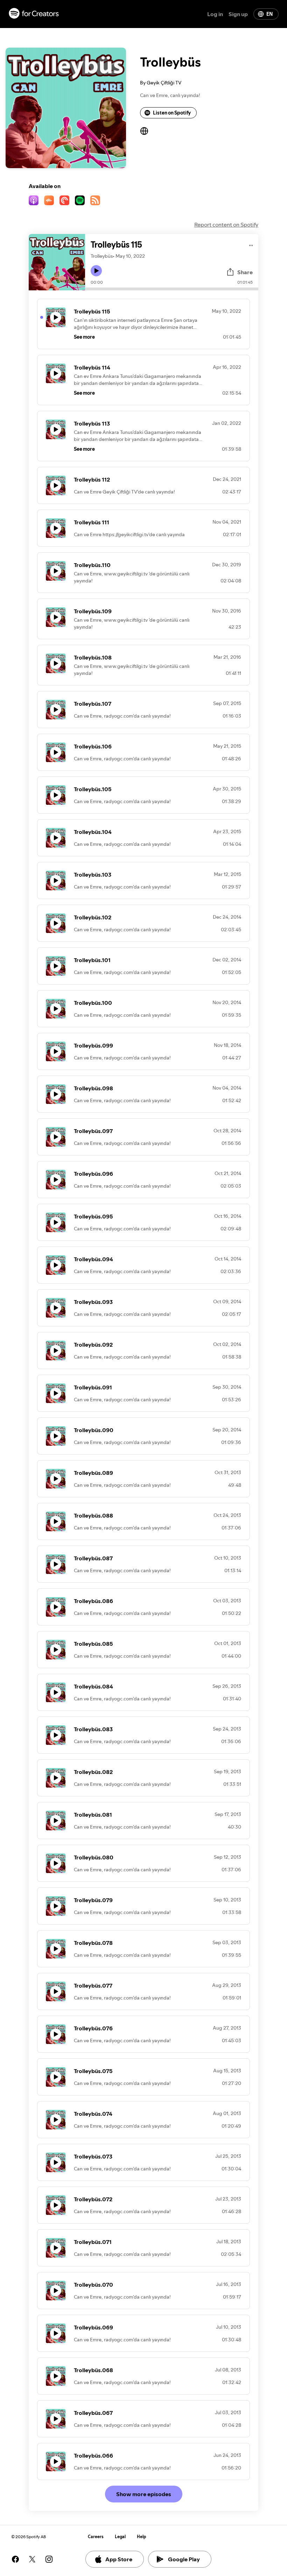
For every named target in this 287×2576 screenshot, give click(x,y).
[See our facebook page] (15, 2559)
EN (269, 14)
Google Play (184, 2559)
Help (142, 2537)
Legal (120, 2537)
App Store (119, 2559)
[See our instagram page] (49, 2559)
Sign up (238, 14)
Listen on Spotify (172, 113)
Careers (96, 2537)
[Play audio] (251, 244)
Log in (215, 14)
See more (84, 337)
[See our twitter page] (32, 2559)
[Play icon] (96, 271)
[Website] (144, 131)
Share (245, 272)
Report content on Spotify (226, 225)
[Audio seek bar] (172, 289)
